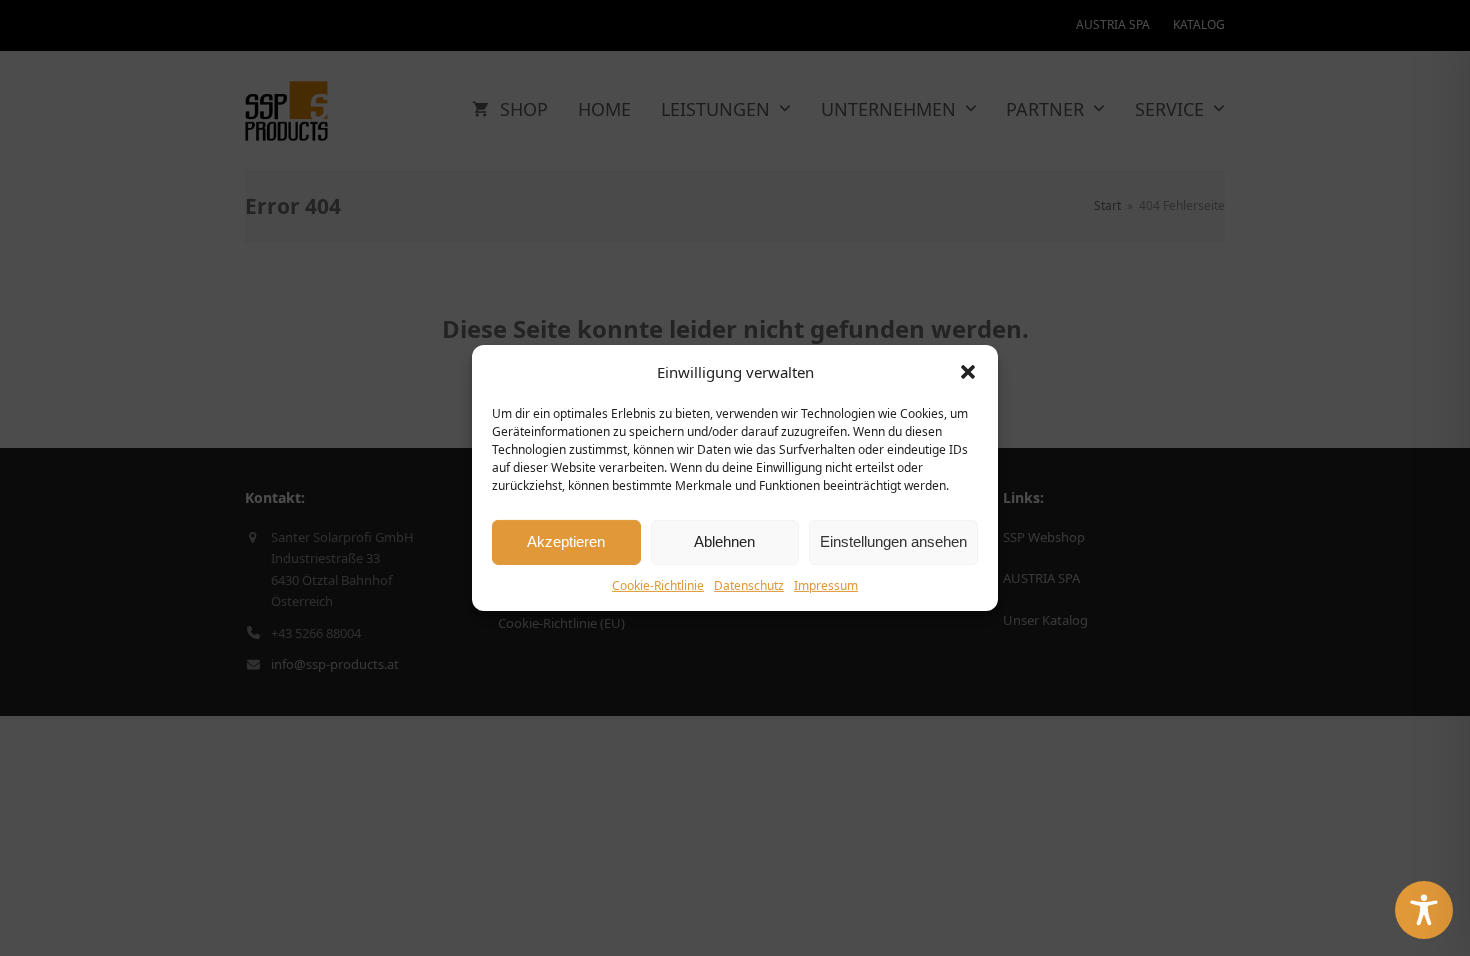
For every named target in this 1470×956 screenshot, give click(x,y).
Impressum (826, 585)
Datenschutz (749, 585)
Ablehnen (724, 541)
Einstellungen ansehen (893, 541)
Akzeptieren (566, 541)
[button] (968, 372)
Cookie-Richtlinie (658, 585)
